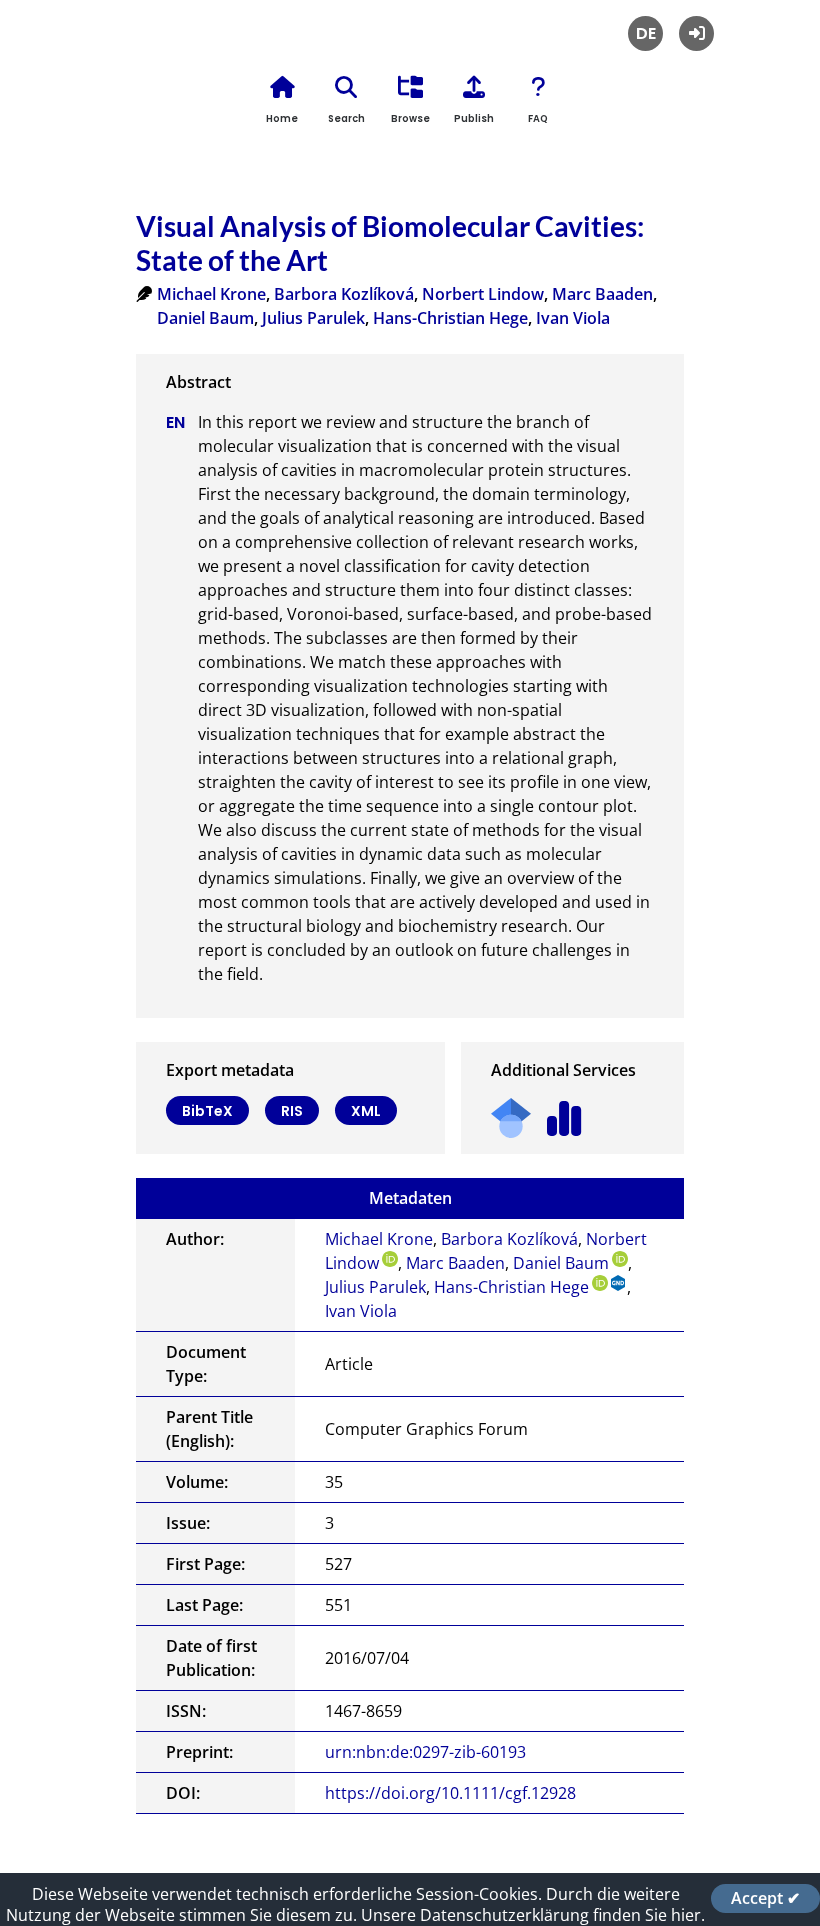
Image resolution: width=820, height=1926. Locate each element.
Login (696, 33)
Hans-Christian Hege (450, 318)
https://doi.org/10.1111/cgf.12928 (450, 1793)
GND (619, 1283)
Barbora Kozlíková (344, 294)
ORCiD (390, 1259)
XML (366, 1111)
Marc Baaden (602, 294)
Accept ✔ (765, 1898)
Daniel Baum (205, 318)
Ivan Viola (573, 318)
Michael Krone (211, 294)
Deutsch (645, 33)
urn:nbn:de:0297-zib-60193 (425, 1752)
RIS (292, 1111)
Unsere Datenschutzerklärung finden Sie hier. (533, 1915)
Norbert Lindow (483, 294)
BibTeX (207, 1111)
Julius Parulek (313, 318)
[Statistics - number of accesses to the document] (564, 1111)
